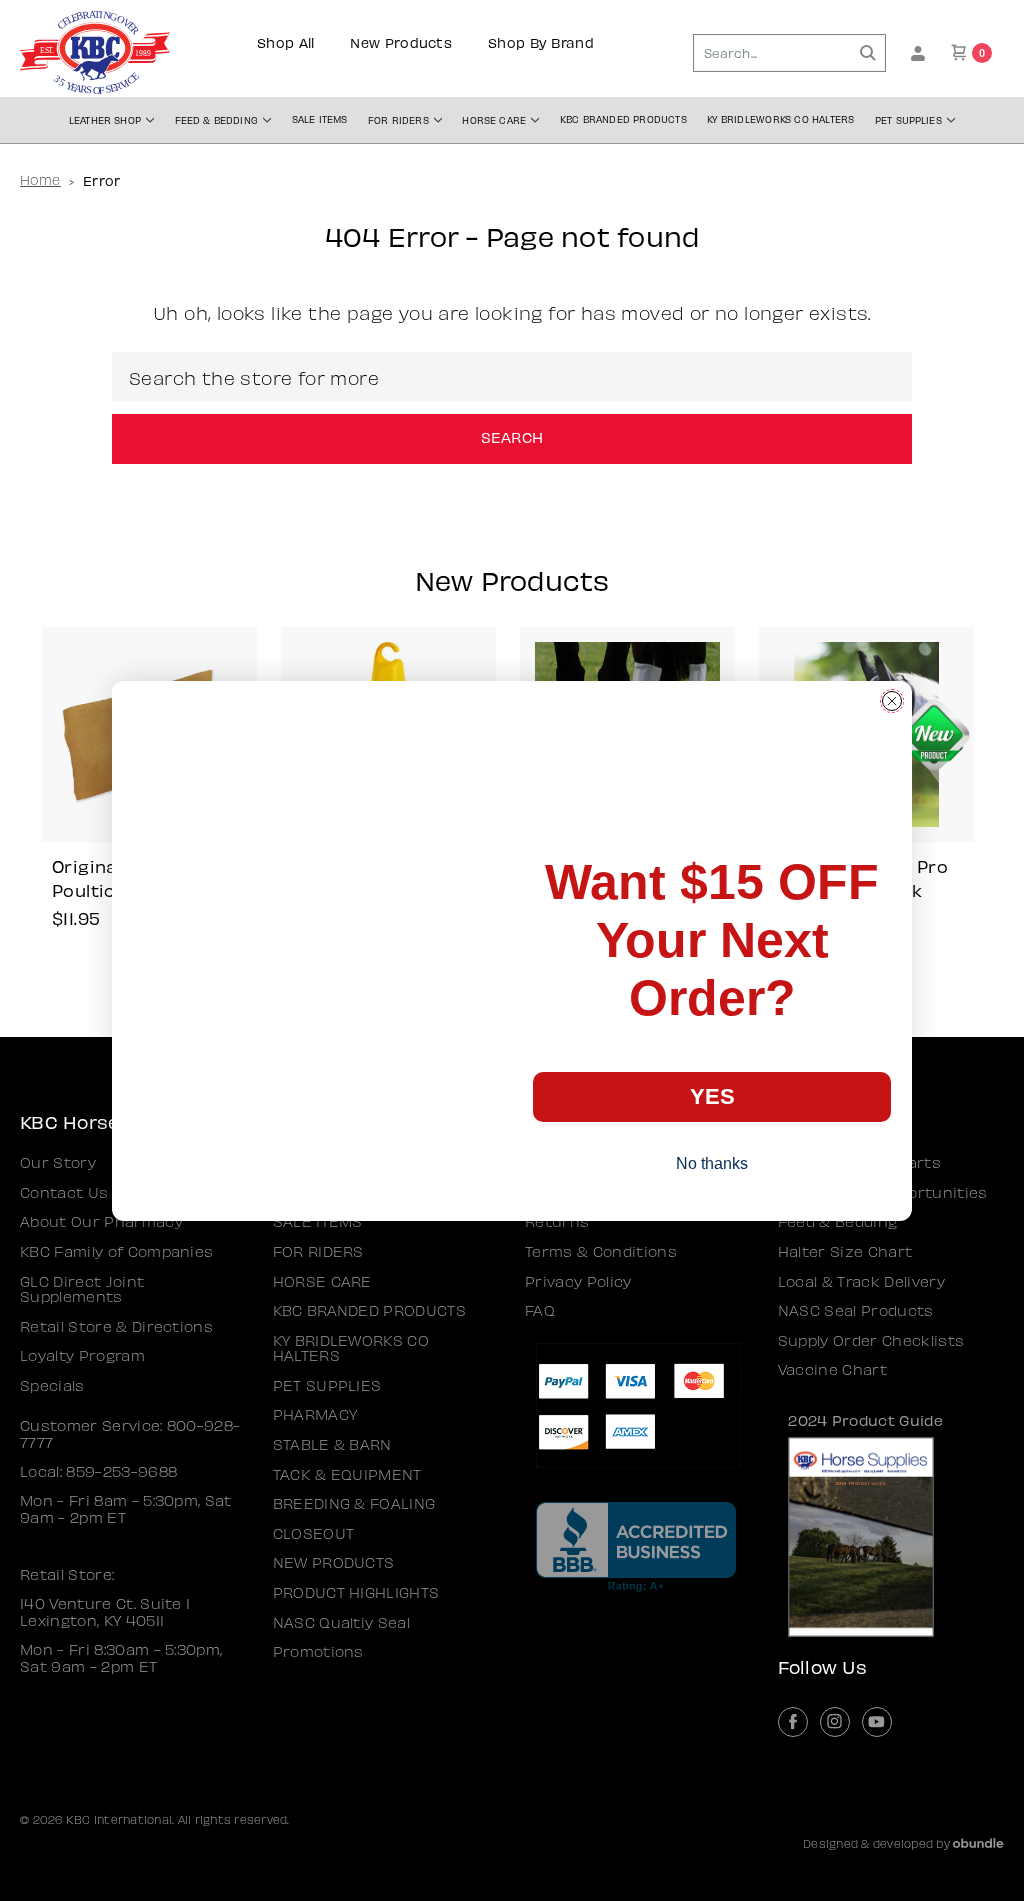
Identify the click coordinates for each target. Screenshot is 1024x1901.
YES (712, 1096)
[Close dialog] (892, 701)
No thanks (712, 1163)
